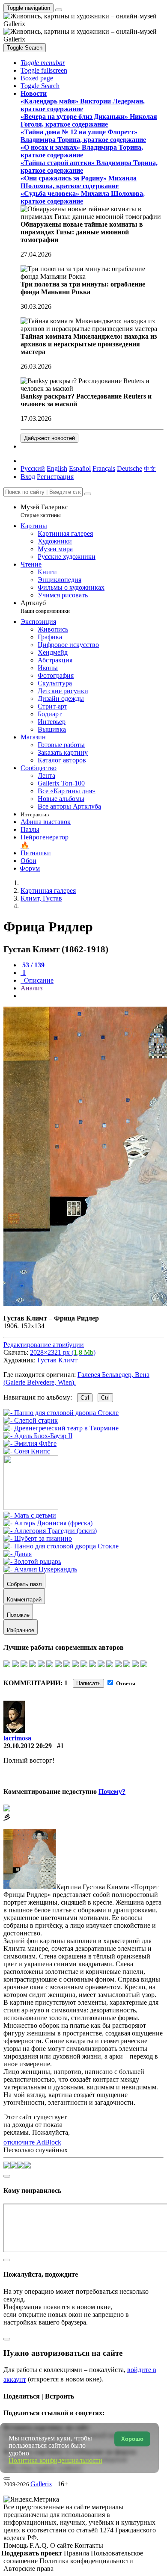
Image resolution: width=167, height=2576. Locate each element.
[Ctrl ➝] (30, 1515)
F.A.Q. (40, 2545)
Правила (77, 2553)
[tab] (33, 965)
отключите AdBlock (32, 2142)
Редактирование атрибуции (44, 1345)
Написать (88, 1683)
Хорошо (132, 2439)
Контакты (89, 2545)
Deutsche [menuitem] (130, 468)
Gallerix (41, 2484)
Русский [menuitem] (33, 468)
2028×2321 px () (63, 1352)
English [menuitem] (57, 468)
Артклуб (45, 607)
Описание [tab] (38, 980)
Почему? (112, 1792)
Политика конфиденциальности (86, 2561)
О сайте (62, 2545)
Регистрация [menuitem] (55, 477)
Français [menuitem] (104, 468)
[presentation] (92, 996)
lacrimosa (17, 1738)
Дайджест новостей (49, 438)
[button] (43, 63)
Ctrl (85, 1398)
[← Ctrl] (27, 1451)
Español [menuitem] (80, 468)
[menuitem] (150, 468)
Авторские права (28, 2569)
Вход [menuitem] (28, 477)
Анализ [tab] (31, 988)
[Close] (88, 494)
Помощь (16, 2545)
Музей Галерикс (44, 511)
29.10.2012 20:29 (28, 1746)
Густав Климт (57, 1360)
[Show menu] (59, 10)
